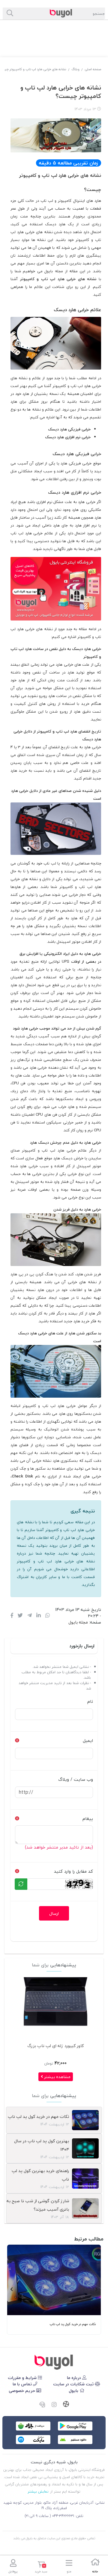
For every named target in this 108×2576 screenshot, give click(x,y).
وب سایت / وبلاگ (76, 1779)
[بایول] (56, 588)
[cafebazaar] (33, 2426)
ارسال (54, 1913)
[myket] (33, 2440)
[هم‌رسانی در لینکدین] (39, 1616)
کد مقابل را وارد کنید (73, 1871)
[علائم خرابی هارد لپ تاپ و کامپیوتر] (54, 2362)
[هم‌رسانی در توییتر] (20, 1616)
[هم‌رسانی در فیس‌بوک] (12, 1616)
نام (90, 1701)
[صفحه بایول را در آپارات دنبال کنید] (66, 2405)
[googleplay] (75, 2426)
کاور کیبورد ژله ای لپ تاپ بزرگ (55, 2046)
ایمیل (88, 1741)
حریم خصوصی (22, 2391)
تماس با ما (23, 2384)
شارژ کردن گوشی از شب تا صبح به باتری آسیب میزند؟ (38, 2205)
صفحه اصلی (93, 69)
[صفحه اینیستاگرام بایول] (54, 2405)
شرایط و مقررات (23, 2378)
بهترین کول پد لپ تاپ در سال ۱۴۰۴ (42, 2145)
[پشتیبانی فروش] (42, 2405)
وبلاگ (75, 69)
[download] (75, 2440)
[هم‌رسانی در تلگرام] (30, 1616)
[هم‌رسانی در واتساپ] (48, 1616)
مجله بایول (78, 1622)
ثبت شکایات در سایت (74, 2384)
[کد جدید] (21, 1884)
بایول (74, 2391)
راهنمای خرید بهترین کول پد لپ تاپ (40, 2175)
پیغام (88, 1819)
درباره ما (75, 2378)
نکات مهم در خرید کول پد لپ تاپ (38, 2116)
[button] (96, 2290)
